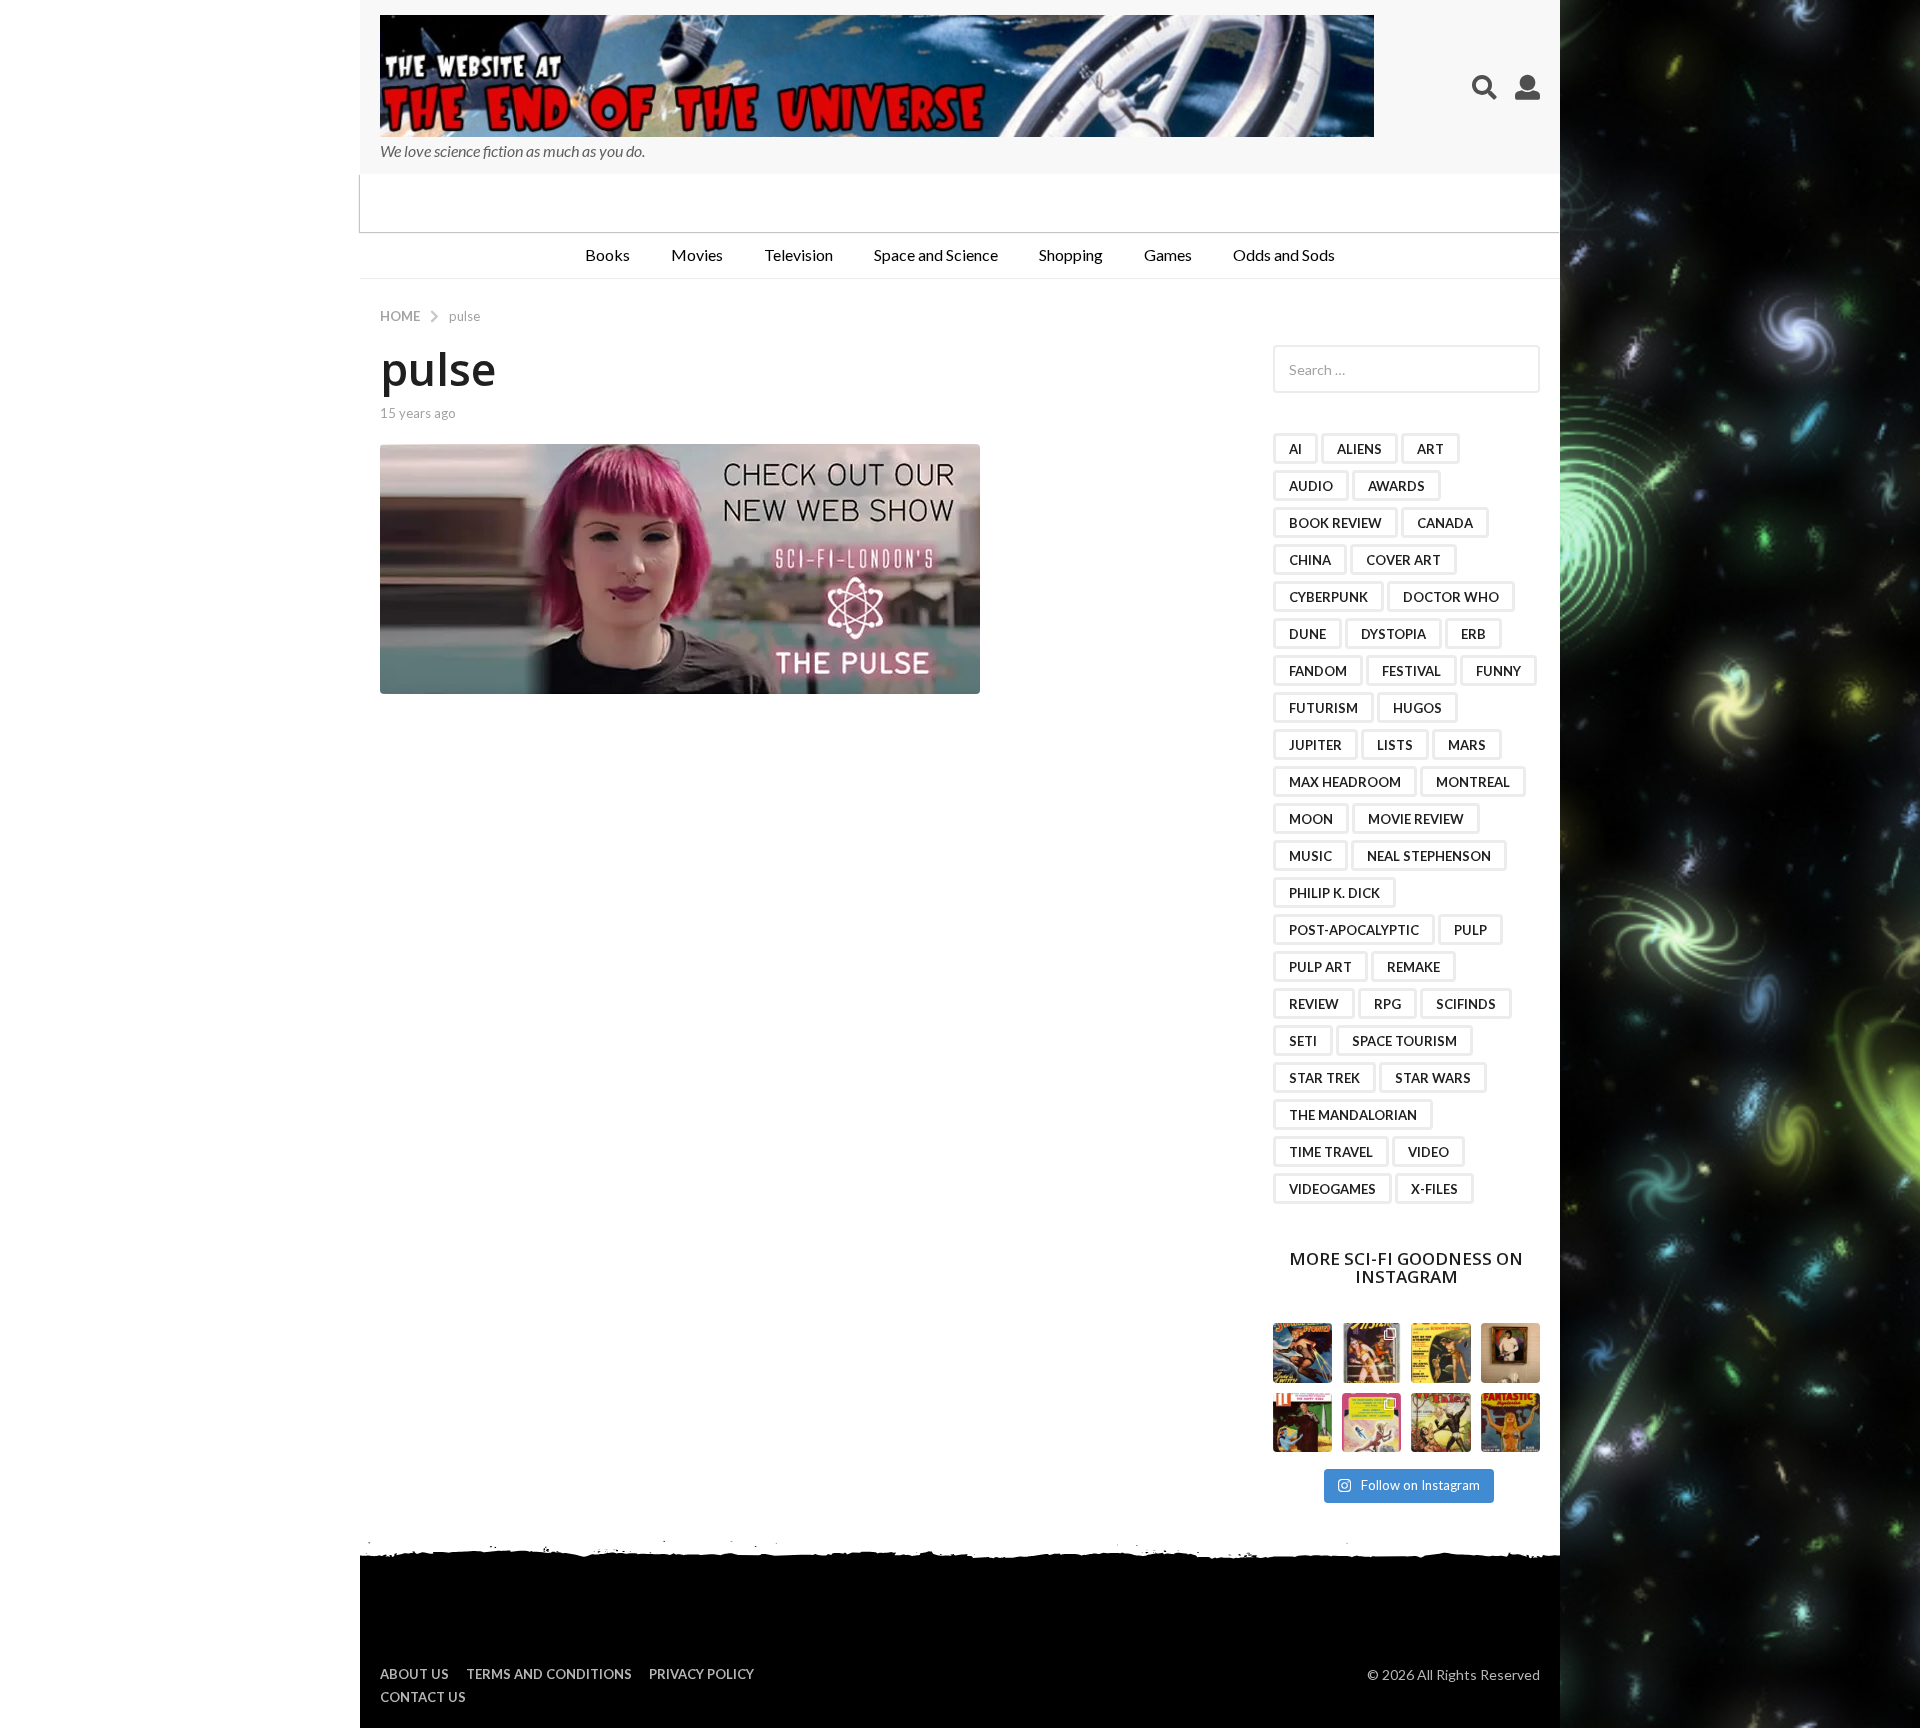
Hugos (1417, 708)
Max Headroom (1345, 782)
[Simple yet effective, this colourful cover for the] (1510, 1422)
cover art (1403, 560)
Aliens (1359, 449)
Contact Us (423, 1697)
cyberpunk (1328, 597)
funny (1498, 671)
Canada (1445, 523)
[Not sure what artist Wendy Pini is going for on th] (1371, 1422)
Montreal (1473, 782)
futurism (1323, 708)
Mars (1467, 745)
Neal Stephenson (1429, 856)
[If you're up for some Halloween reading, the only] (1302, 1352)
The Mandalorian (1353, 1115)
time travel (1331, 1152)
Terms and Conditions (549, 1674)
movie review (1416, 819)
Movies (697, 254)
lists (1395, 745)
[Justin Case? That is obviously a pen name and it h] (1371, 1352)
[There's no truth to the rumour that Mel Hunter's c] (1302, 1422)
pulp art (1320, 967)
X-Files (1434, 1189)
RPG (1387, 1004)
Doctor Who (1451, 597)
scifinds (1466, 1004)
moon (1311, 819)
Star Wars (1433, 1078)
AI (1295, 449)
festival (1411, 671)
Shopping (1071, 254)
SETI (1303, 1041)
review (1314, 1004)
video (1428, 1152)
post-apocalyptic (1354, 930)
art (1430, 449)
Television (798, 254)
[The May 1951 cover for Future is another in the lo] (1440, 1352)
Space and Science (936, 254)
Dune (1307, 634)
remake (1413, 967)
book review (1335, 523)
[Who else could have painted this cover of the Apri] (1440, 1422)
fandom (1318, 671)
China (1310, 560)
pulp (1470, 930)
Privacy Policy (701, 1674)
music (1310, 856)
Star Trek (1324, 1078)
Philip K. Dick (1334, 893)
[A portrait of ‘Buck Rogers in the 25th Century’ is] (1510, 1352)
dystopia (1393, 634)
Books (607, 254)
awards (1396, 486)
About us (414, 1674)
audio (1311, 486)
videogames (1332, 1189)
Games (1168, 254)
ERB (1473, 634)
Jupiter (1315, 745)
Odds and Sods (1284, 254)
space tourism (1404, 1041)
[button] (1484, 87)
